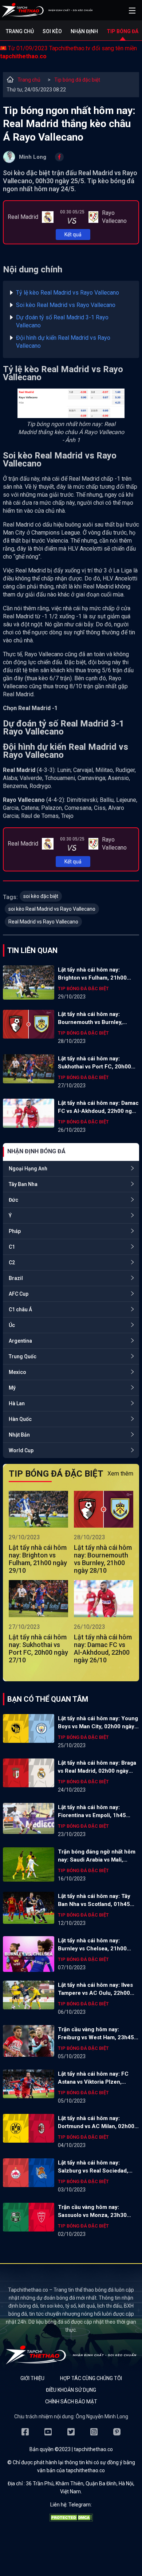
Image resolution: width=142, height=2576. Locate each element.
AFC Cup (19, 1294)
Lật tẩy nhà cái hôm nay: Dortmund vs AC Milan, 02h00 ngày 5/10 (96, 2123)
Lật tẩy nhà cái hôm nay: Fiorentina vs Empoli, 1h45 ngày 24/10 (92, 1812)
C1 (12, 1247)
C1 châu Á (20, 1309)
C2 (12, 1263)
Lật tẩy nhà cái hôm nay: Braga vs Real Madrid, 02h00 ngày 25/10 (97, 1767)
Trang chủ (20, 31)
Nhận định (84, 31)
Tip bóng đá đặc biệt (77, 80)
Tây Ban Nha (23, 1184)
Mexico (17, 1372)
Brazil (16, 1278)
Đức (13, 1200)
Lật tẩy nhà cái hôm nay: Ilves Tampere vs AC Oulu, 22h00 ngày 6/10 (95, 1989)
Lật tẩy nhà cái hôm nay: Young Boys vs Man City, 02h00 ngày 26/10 (98, 1723)
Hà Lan (17, 1403)
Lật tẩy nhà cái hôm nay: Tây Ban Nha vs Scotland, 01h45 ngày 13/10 (94, 1901)
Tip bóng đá (123, 31)
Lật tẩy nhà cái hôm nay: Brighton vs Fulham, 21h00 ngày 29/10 (92, 974)
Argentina (20, 1341)
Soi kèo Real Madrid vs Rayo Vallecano (66, 305)
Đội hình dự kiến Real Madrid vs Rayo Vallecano (63, 342)
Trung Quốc (23, 1356)
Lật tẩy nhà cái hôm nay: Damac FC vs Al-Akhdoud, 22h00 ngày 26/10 (98, 1107)
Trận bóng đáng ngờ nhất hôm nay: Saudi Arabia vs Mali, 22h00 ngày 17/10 (97, 1856)
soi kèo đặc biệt (41, 896)
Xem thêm (120, 1474)
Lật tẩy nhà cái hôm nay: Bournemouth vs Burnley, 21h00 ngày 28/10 (90, 1019)
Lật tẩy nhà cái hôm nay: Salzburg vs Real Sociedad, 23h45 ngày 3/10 (93, 2167)
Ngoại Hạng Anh (28, 1169)
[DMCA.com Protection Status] (71, 2520)
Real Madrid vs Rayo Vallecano (43, 922)
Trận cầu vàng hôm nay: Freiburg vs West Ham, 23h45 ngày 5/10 (96, 2034)
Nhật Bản (19, 1435)
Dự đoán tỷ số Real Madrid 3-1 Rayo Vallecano (62, 321)
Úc (12, 1325)
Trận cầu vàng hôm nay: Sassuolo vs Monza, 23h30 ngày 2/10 (92, 2211)
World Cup (21, 1450)
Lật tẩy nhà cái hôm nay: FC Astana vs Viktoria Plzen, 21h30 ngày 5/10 (93, 2078)
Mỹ (12, 1388)
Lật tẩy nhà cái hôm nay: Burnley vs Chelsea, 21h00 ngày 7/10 (92, 1945)
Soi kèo (52, 31)
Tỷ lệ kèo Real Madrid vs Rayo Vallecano (68, 293)
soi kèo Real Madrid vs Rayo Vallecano (52, 909)
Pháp (15, 1231)
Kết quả (73, 235)
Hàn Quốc (20, 1419)
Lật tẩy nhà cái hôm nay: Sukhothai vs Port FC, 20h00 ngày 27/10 (94, 1063)
